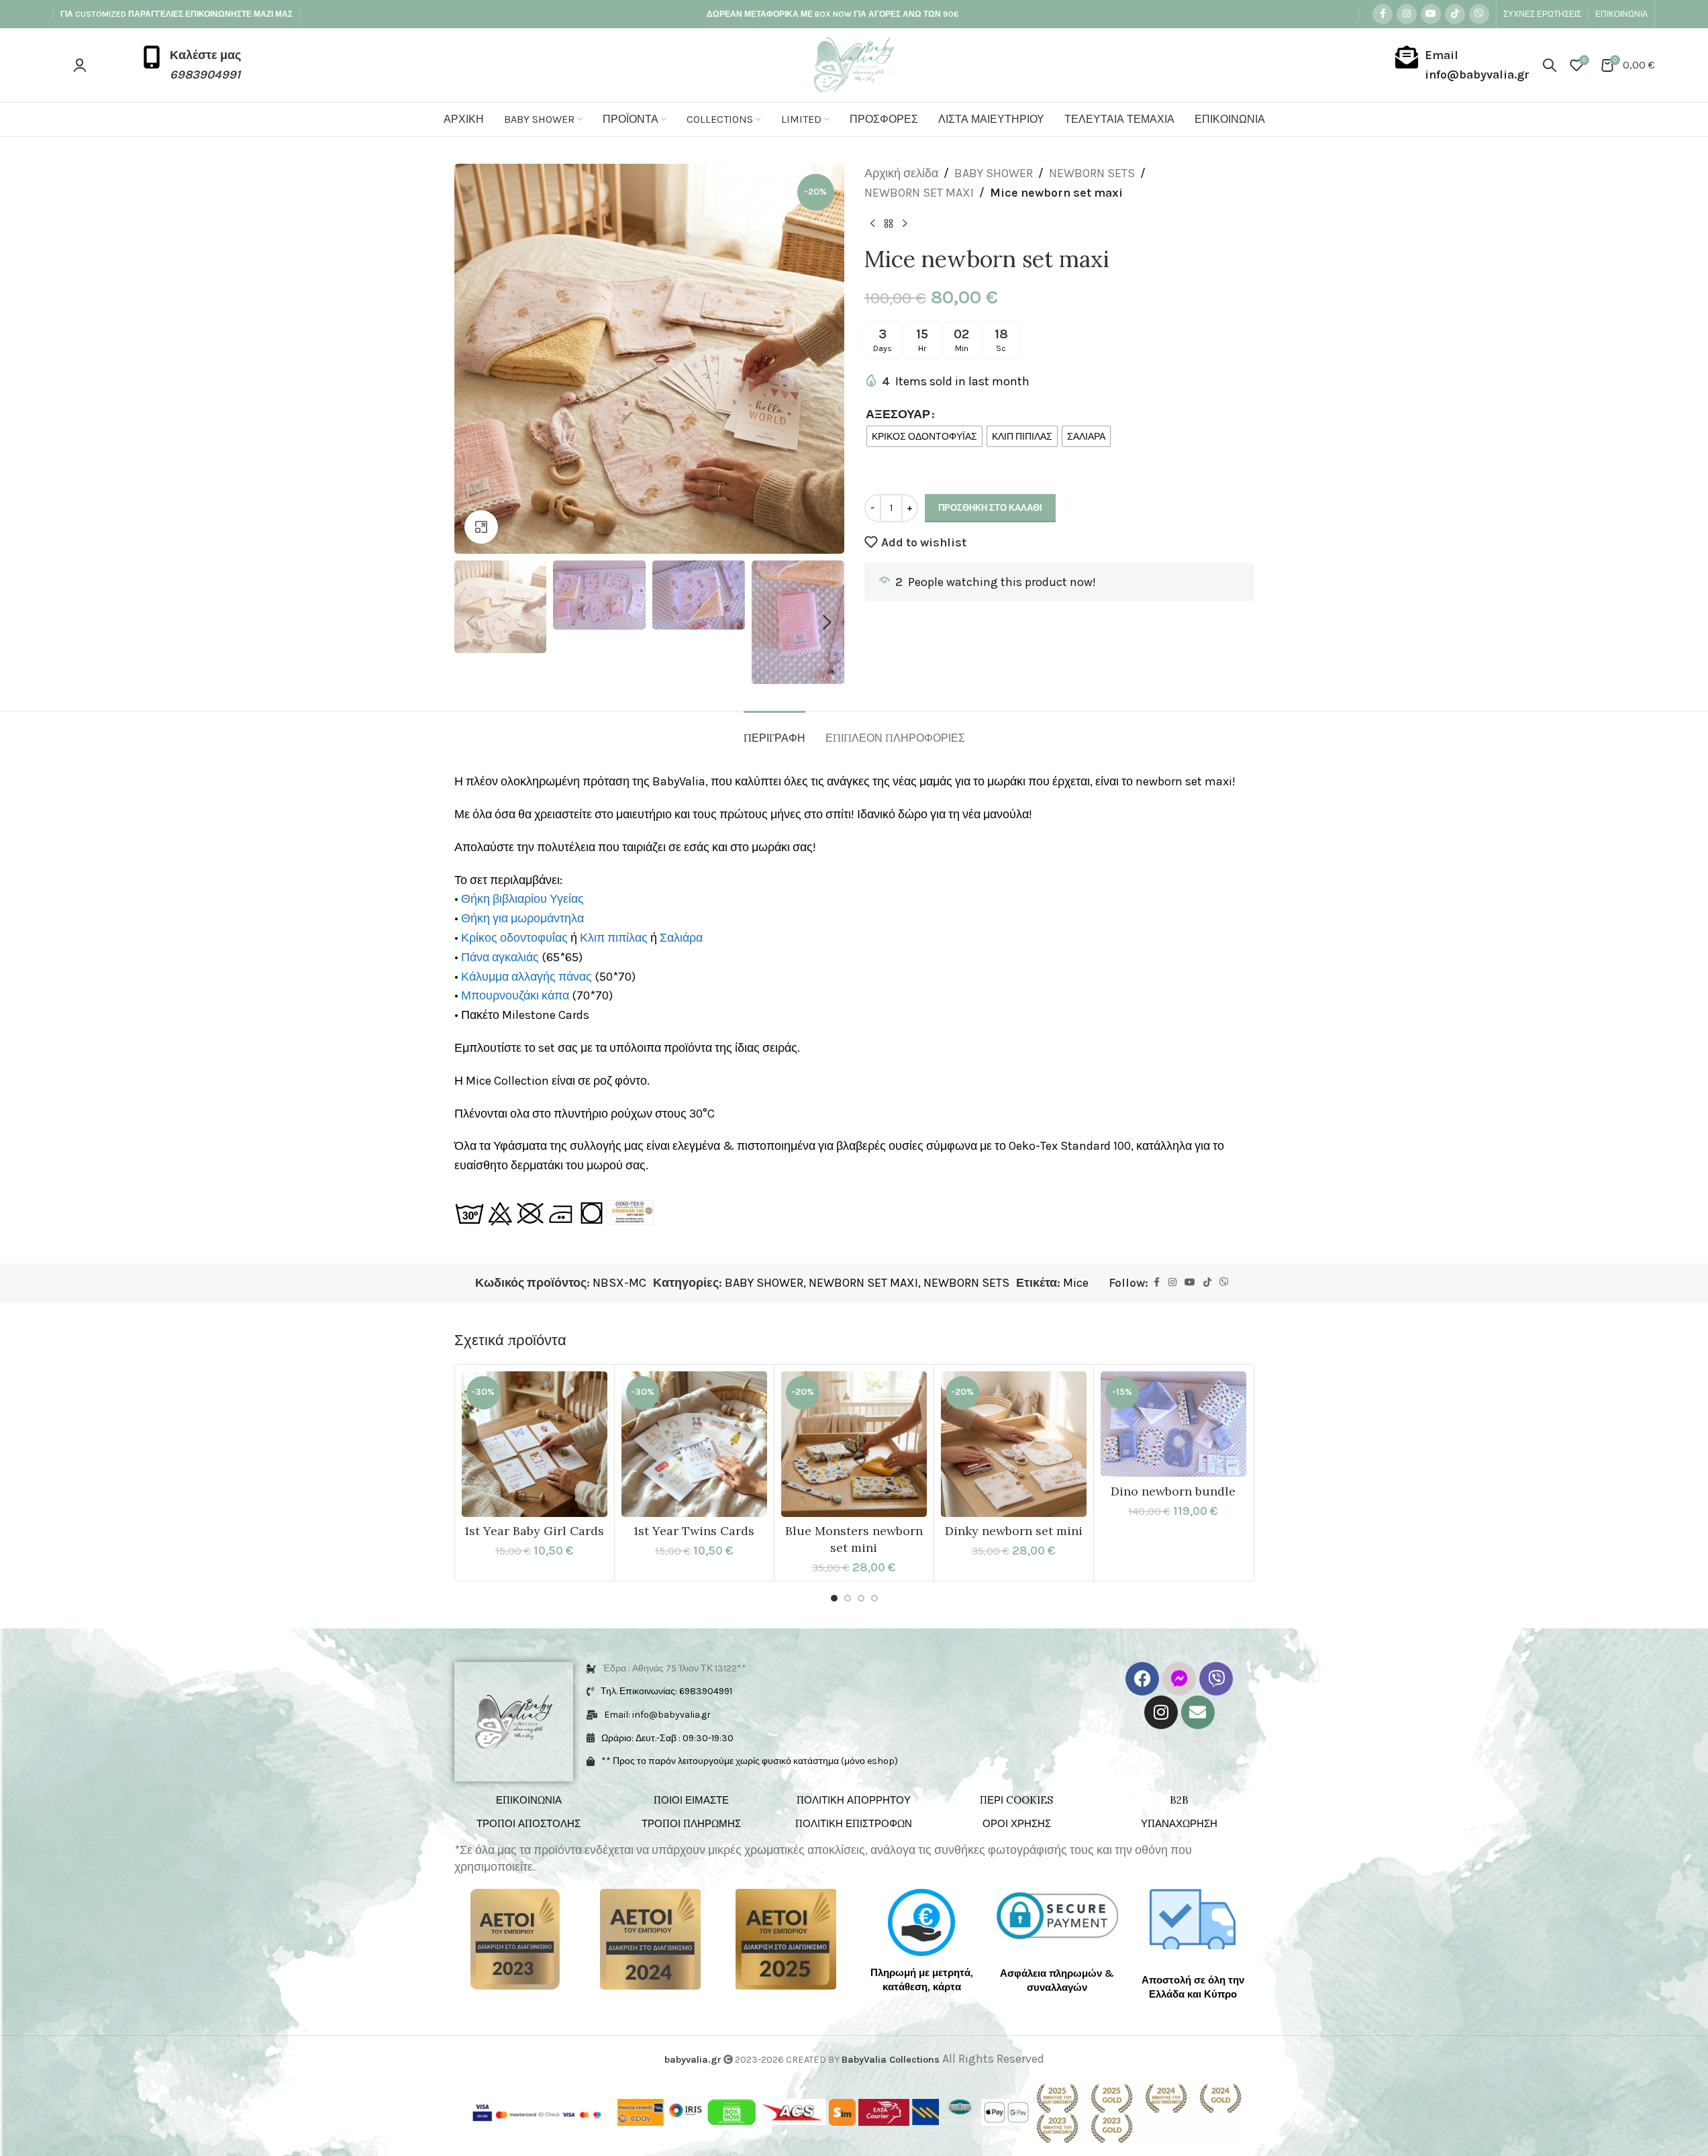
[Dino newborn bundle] (1173, 1424)
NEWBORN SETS (1092, 173)
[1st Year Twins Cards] (694, 1444)
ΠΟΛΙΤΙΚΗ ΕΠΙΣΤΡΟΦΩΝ (854, 1823)
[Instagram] (1161, 1712)
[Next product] (905, 224)
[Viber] (1216, 1679)
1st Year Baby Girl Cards (534, 1531)
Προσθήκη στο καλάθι (990, 508)
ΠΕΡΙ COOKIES (1016, 1800)
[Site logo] (854, 64)
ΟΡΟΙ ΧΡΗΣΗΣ (1017, 1823)
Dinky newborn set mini (1014, 1531)
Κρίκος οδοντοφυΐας (514, 938)
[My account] (80, 65)
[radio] (924, 436)
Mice (1076, 1283)
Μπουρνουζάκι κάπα (515, 995)
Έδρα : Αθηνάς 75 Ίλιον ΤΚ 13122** (674, 1668)
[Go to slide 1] (834, 1598)
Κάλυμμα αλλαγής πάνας (526, 977)
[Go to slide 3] (861, 1598)
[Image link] (515, 1939)
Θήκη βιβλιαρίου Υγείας (522, 899)
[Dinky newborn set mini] (1014, 1444)
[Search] (1550, 65)
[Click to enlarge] (481, 527)
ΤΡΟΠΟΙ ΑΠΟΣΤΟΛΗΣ (529, 1823)
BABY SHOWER (994, 173)
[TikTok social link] (1455, 14)
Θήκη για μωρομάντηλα (522, 918)
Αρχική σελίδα (901, 173)
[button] (471, 622)
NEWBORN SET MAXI (919, 193)
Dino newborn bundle (1173, 1491)
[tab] (774, 731)
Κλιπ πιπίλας (614, 938)
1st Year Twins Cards (694, 1531)
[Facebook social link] (1383, 14)
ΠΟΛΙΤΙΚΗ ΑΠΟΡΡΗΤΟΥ (854, 1800)
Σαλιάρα (681, 938)
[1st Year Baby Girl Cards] (535, 1444)
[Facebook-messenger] (1179, 1679)
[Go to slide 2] (848, 1598)
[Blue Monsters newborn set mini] (854, 1444)
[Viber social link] (1479, 14)
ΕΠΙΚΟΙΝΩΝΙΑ (529, 1800)
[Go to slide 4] (874, 1598)
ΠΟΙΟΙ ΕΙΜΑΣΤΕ (691, 1800)
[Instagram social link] (1407, 14)
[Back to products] (889, 224)
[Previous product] (872, 224)
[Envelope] (1198, 1712)
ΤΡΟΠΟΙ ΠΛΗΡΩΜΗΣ (691, 1823)
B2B (1179, 1800)
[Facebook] (1142, 1679)
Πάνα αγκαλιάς (500, 957)
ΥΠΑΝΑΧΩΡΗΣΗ (1179, 1823)
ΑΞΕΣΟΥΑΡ (898, 414)
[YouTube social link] (1431, 14)
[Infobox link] (191, 65)
